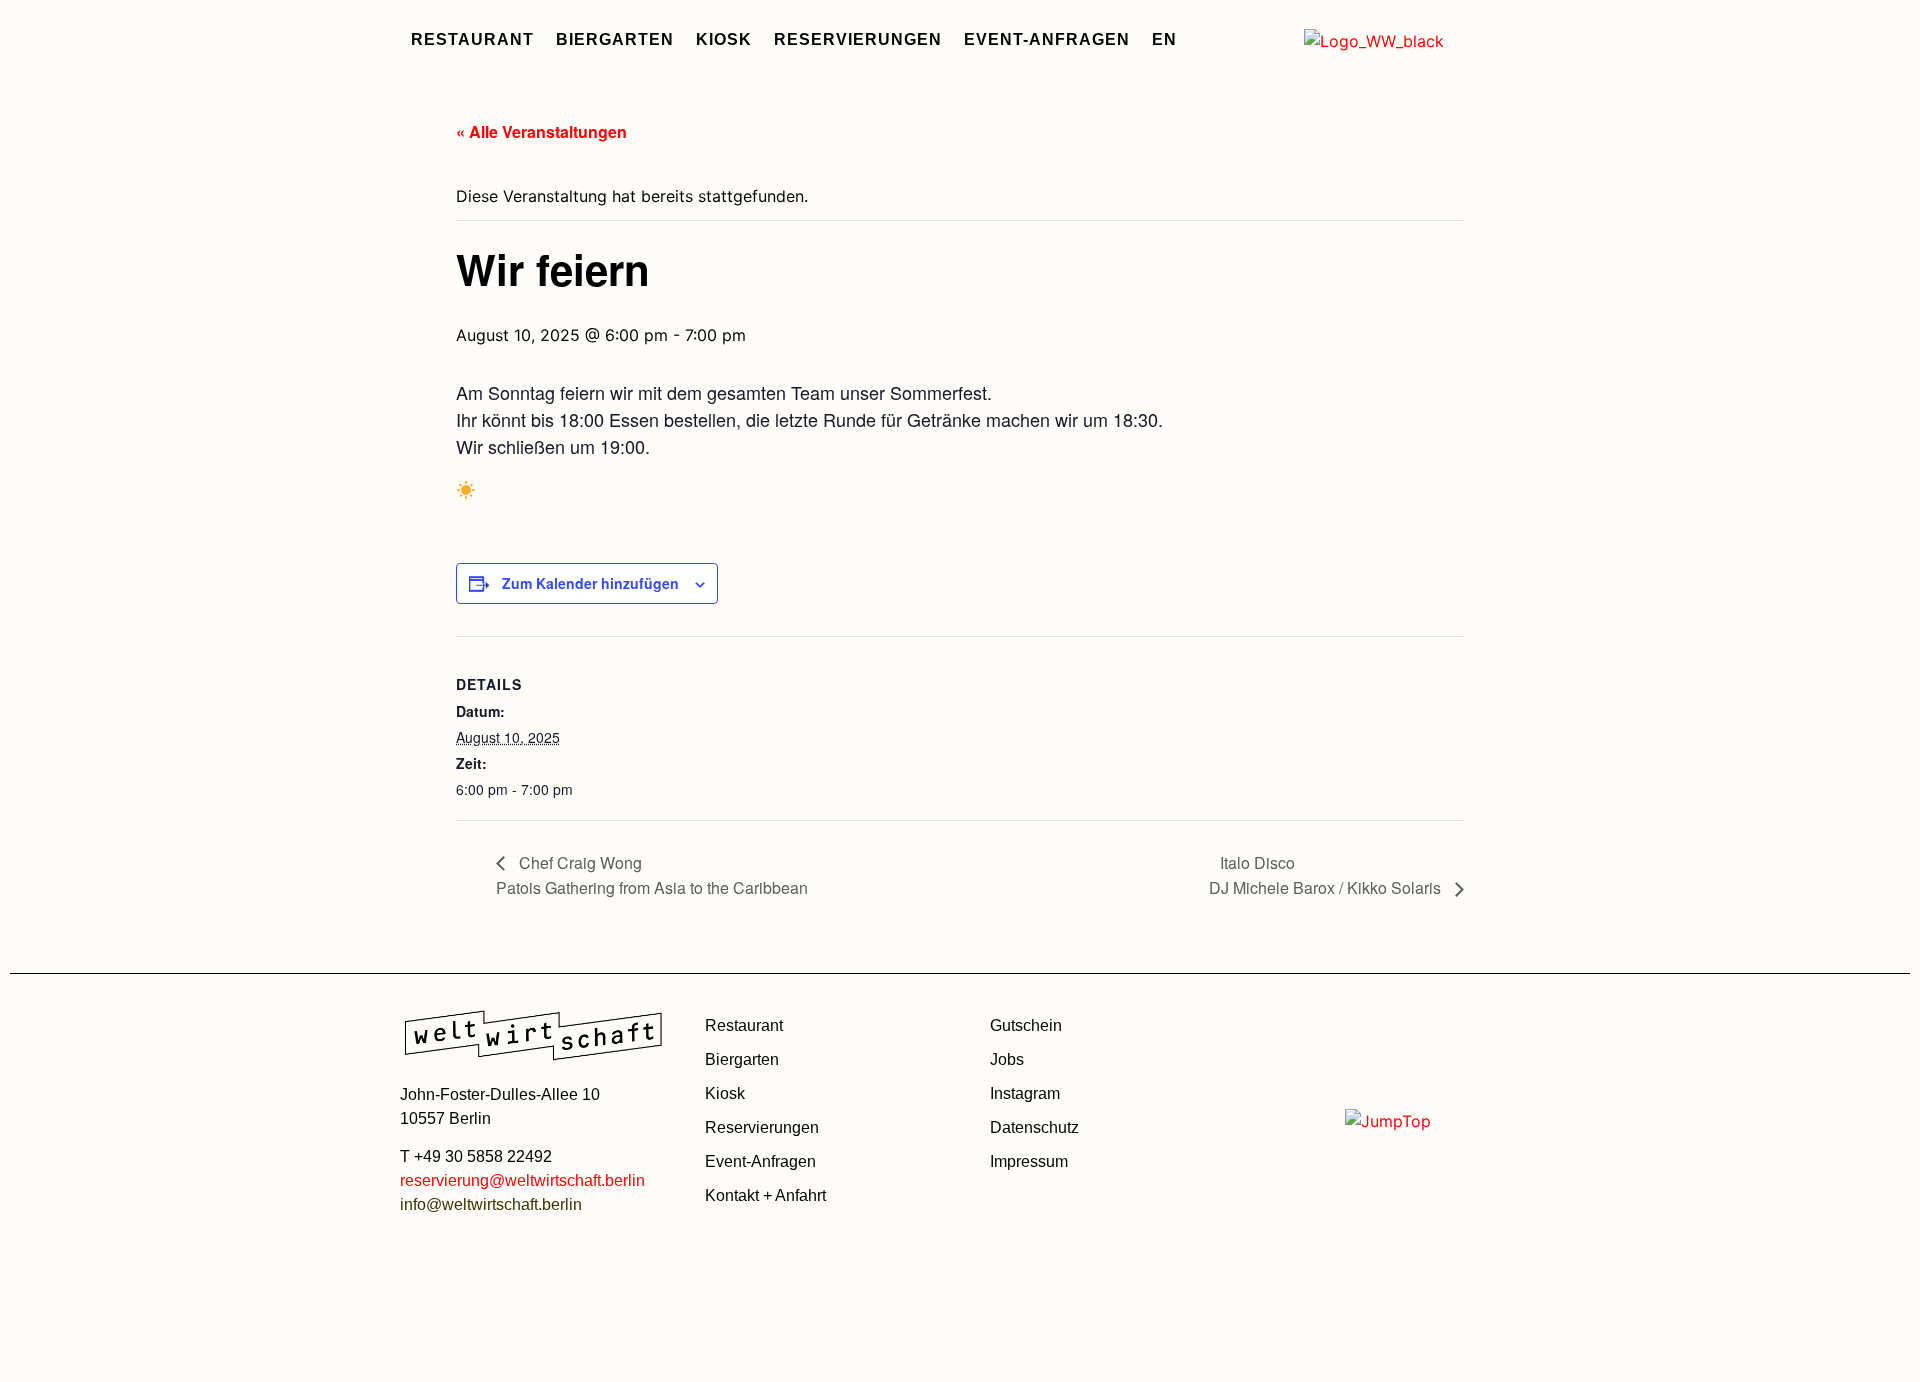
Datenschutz (1034, 1127)
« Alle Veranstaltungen (541, 131)
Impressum (1029, 1161)
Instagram (1025, 1093)
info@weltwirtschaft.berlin (491, 1204)
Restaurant (472, 39)
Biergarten (615, 39)
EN (1164, 39)
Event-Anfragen (1047, 39)
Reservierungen (858, 39)
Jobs (1007, 1059)
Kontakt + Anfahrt (765, 1195)
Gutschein (1026, 1025)
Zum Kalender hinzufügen (590, 583)
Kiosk (724, 39)
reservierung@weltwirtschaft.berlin (522, 1180)
